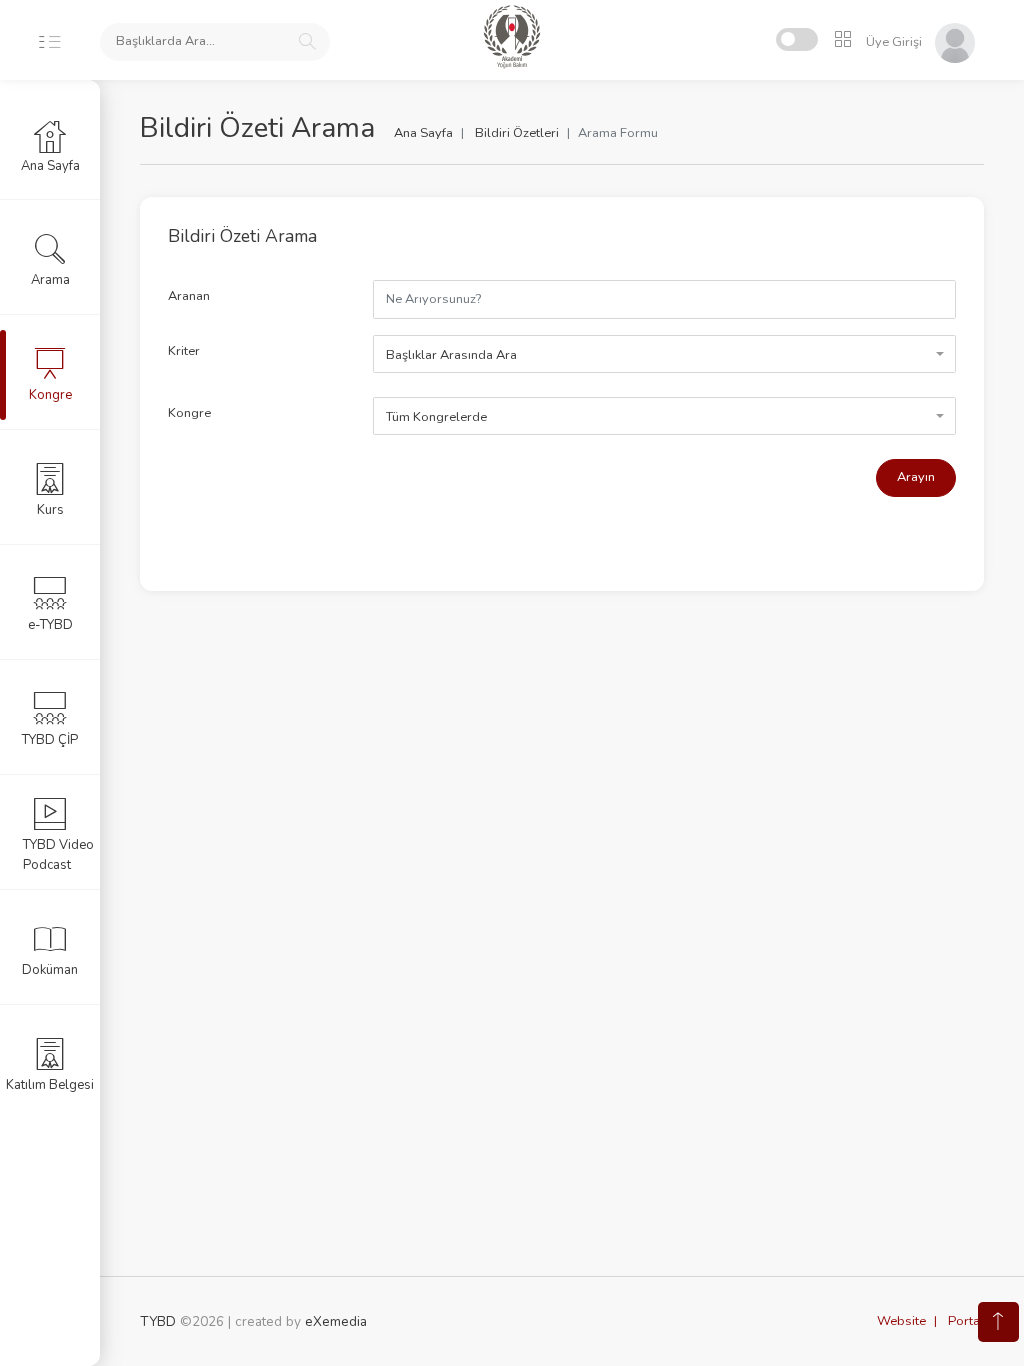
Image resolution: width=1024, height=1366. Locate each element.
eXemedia (336, 1321)
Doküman (50, 970)
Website (901, 1321)
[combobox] (665, 354)
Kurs (50, 510)
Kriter (184, 351)
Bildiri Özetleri (517, 133)
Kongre (189, 413)
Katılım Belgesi (50, 1085)
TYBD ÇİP (50, 740)
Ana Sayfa (423, 133)
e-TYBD (50, 625)
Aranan (189, 296)
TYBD (158, 1321)
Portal (966, 1321)
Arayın (916, 477)
